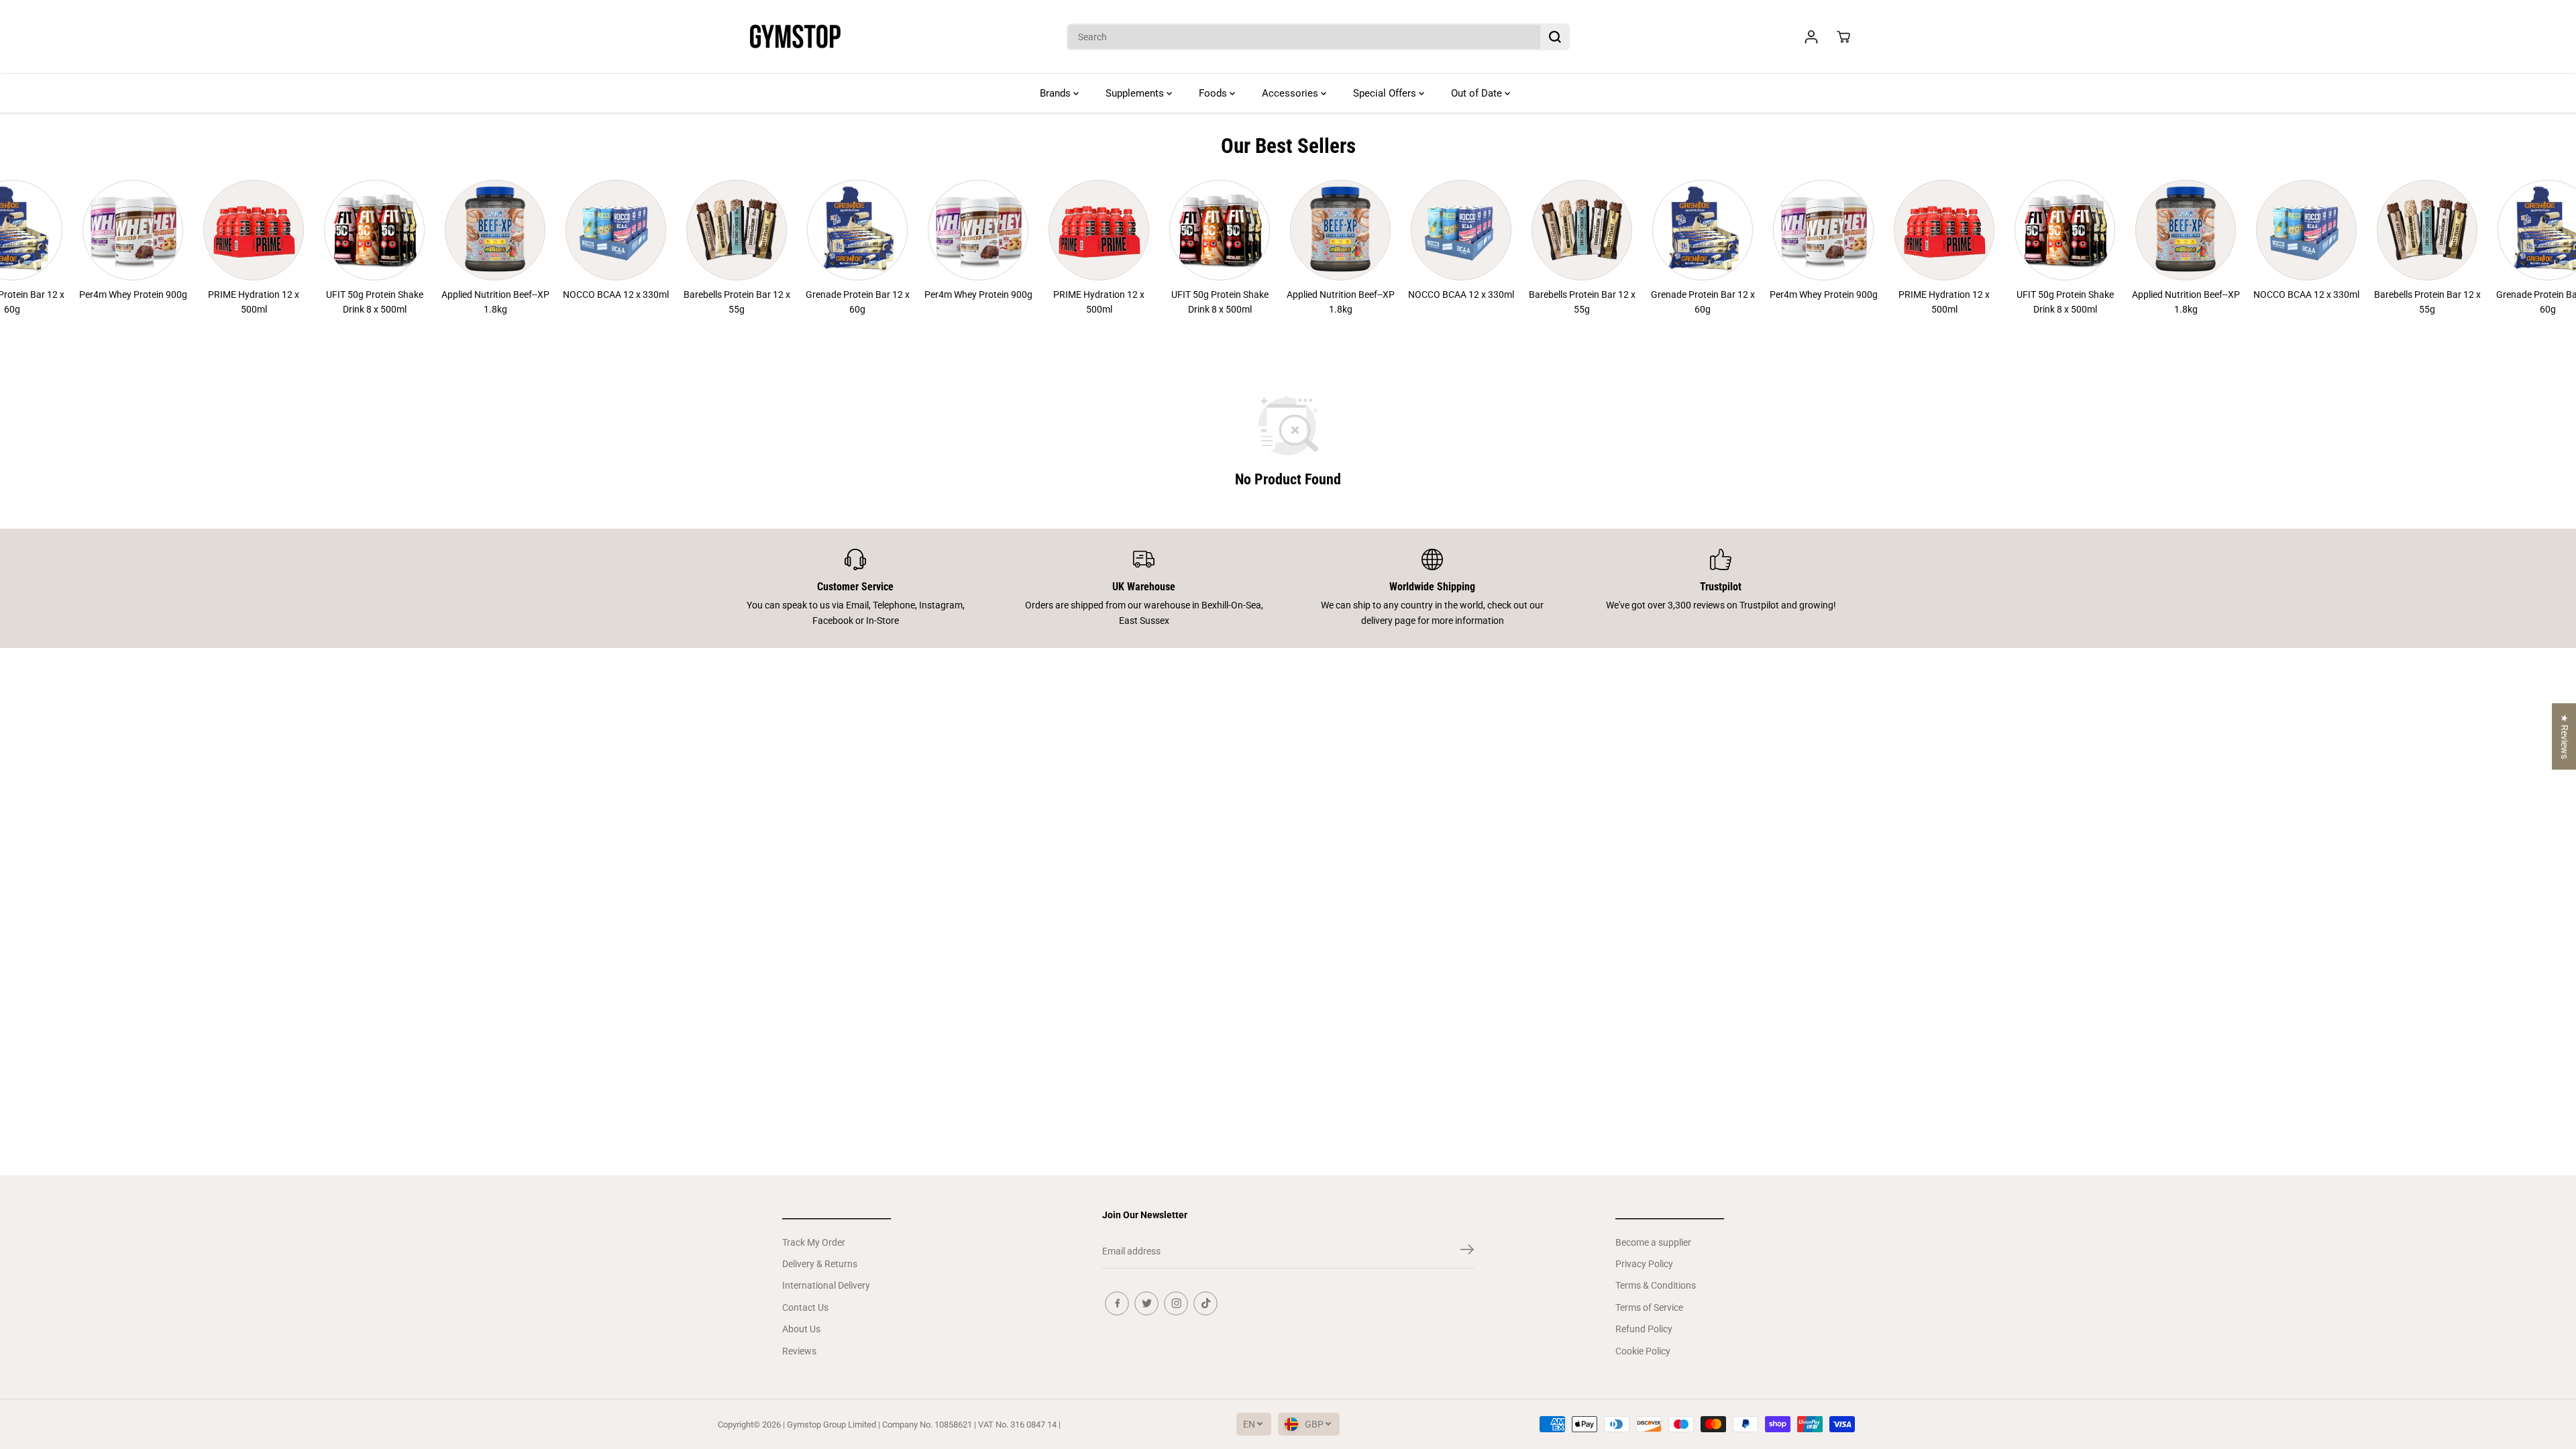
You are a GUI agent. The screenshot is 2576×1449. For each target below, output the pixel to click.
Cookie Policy (1643, 1351)
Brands (1057, 93)
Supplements (1136, 93)
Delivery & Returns (820, 1264)
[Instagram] (1176, 1303)
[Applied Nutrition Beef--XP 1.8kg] (455, 230)
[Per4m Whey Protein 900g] (93, 230)
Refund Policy (1644, 1329)
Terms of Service (1649, 1307)
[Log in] (1811, 37)
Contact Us (805, 1307)
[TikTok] (1205, 1303)
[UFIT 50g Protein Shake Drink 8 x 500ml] (334, 230)
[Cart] (1843, 37)
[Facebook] (1117, 1303)
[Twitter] (1146, 1303)
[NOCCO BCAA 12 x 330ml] (576, 230)
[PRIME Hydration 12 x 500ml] (213, 230)
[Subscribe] (1467, 1252)
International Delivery (826, 1285)
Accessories (1291, 93)
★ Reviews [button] (2565, 736)
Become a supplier (1653, 1242)
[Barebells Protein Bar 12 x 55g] (696, 230)
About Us (801, 1329)
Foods (1214, 93)
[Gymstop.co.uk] (795, 37)
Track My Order (814, 1242)
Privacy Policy (1644, 1264)
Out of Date (1478, 93)
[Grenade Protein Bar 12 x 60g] (817, 230)
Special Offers (1386, 93)
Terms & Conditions (1656, 1285)
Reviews (799, 1351)
